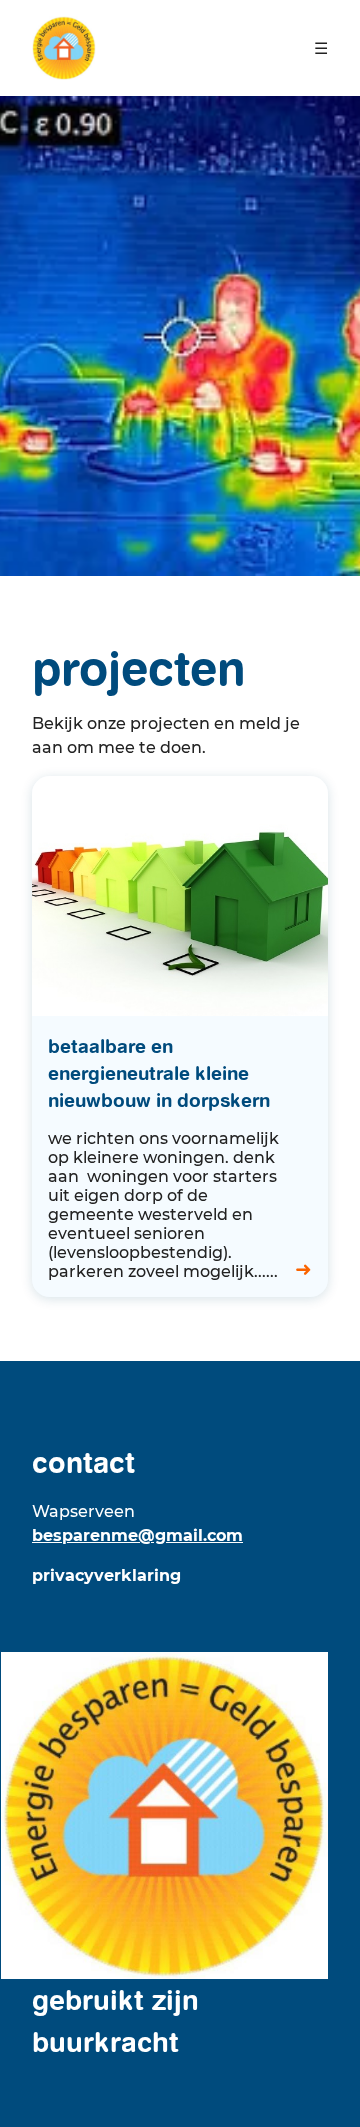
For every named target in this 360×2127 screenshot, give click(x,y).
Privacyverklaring (106, 1575)
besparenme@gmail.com (137, 1535)
